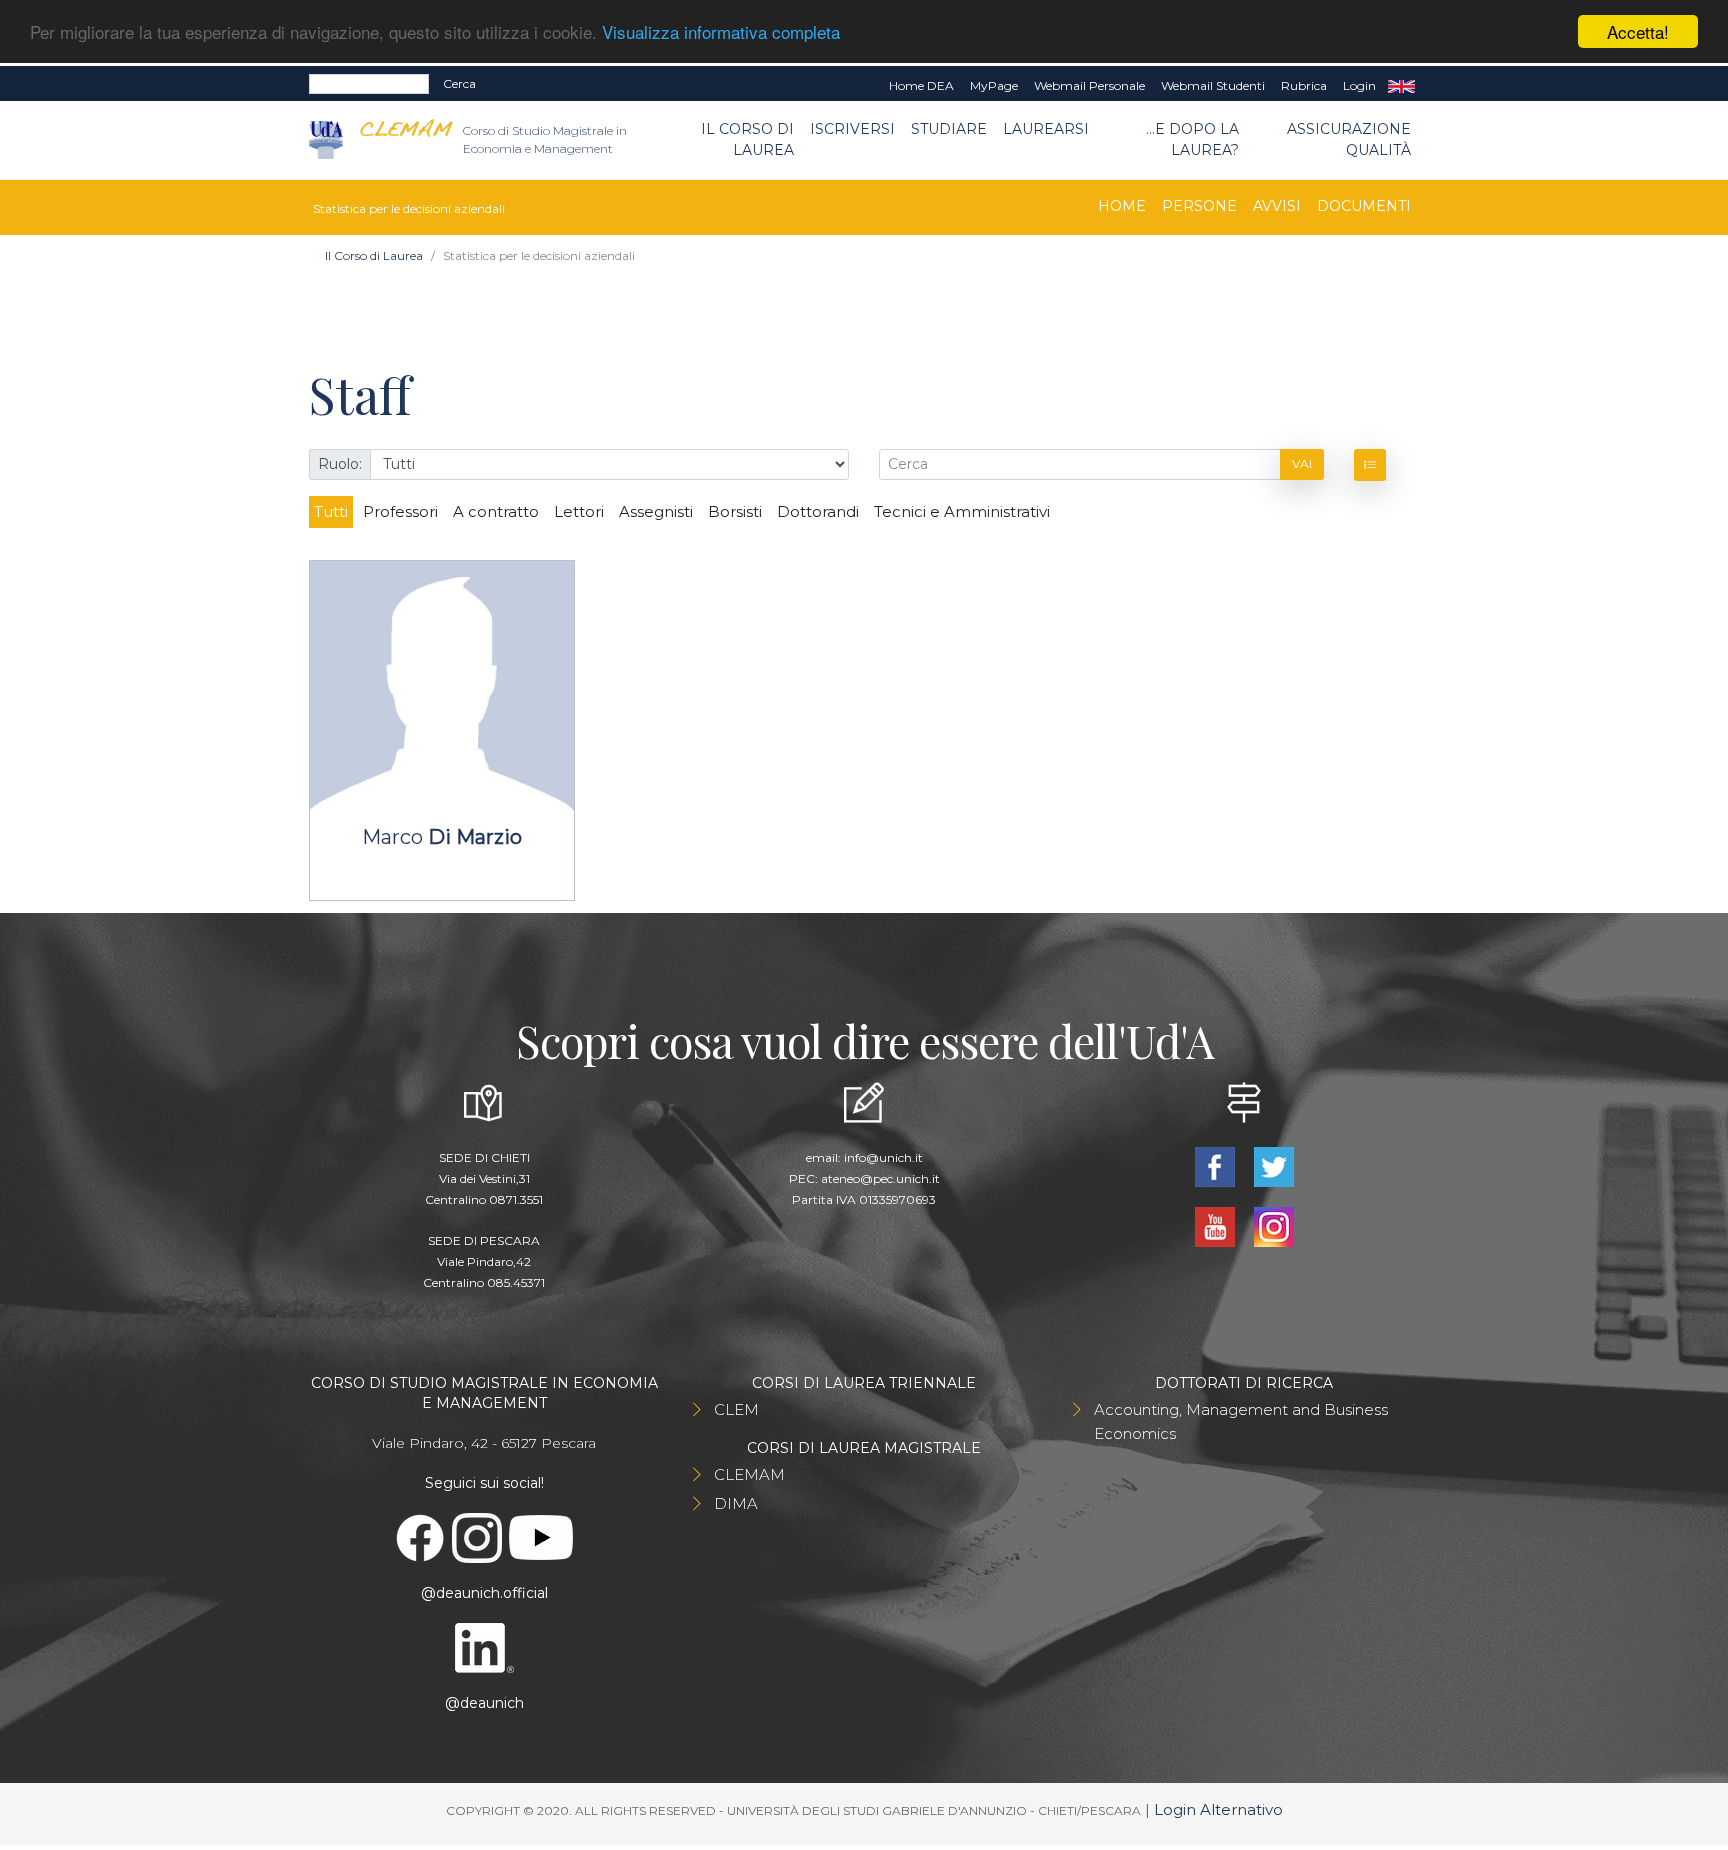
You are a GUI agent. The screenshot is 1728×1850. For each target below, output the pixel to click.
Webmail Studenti (1213, 85)
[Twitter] (1273, 1165)
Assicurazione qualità (1349, 139)
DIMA (736, 1503)
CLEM (736, 1409)
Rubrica (1304, 85)
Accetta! (1638, 31)
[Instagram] (1273, 1225)
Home (1122, 206)
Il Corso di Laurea (747, 139)
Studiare (949, 129)
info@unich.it (883, 1157)
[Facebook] (1216, 1165)
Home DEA (921, 85)
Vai (1302, 463)
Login (1359, 85)
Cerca (459, 83)
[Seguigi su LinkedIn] (484, 1646)
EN (1401, 86)
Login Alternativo (1218, 1809)
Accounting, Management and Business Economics (1241, 1421)
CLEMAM (749, 1474)
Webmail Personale (1089, 85)
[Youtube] (1216, 1225)
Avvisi (1277, 206)
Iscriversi (852, 129)
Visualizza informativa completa (721, 32)
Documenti (1364, 206)
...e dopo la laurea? (1192, 139)
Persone (1199, 206)
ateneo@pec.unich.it (880, 1178)
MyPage (994, 85)
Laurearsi (1046, 129)
